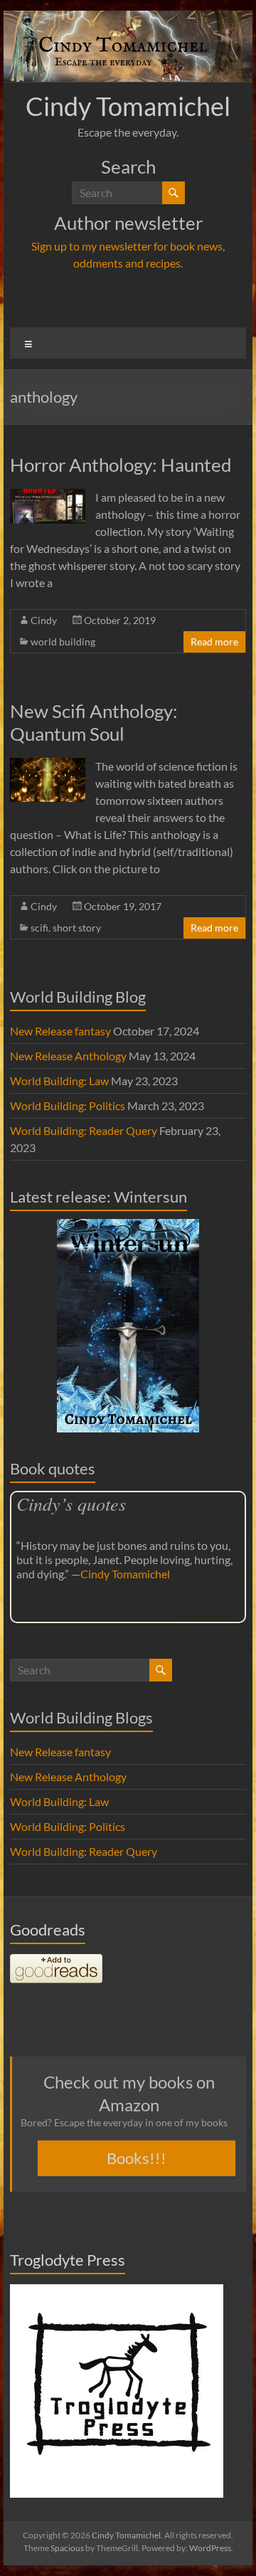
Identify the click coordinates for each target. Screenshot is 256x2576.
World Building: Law (59, 1081)
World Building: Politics (68, 1105)
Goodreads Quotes (210, 1615)
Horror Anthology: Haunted (121, 465)
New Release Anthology (68, 1056)
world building (63, 642)
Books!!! (137, 2158)
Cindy (44, 620)
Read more (214, 642)
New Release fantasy (60, 1031)
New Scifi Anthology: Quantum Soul (94, 722)
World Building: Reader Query (84, 1130)
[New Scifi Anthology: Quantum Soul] (48, 765)
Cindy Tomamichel (128, 106)
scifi (39, 928)
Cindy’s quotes (71, 1503)
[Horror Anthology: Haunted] (48, 496)
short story (77, 928)
